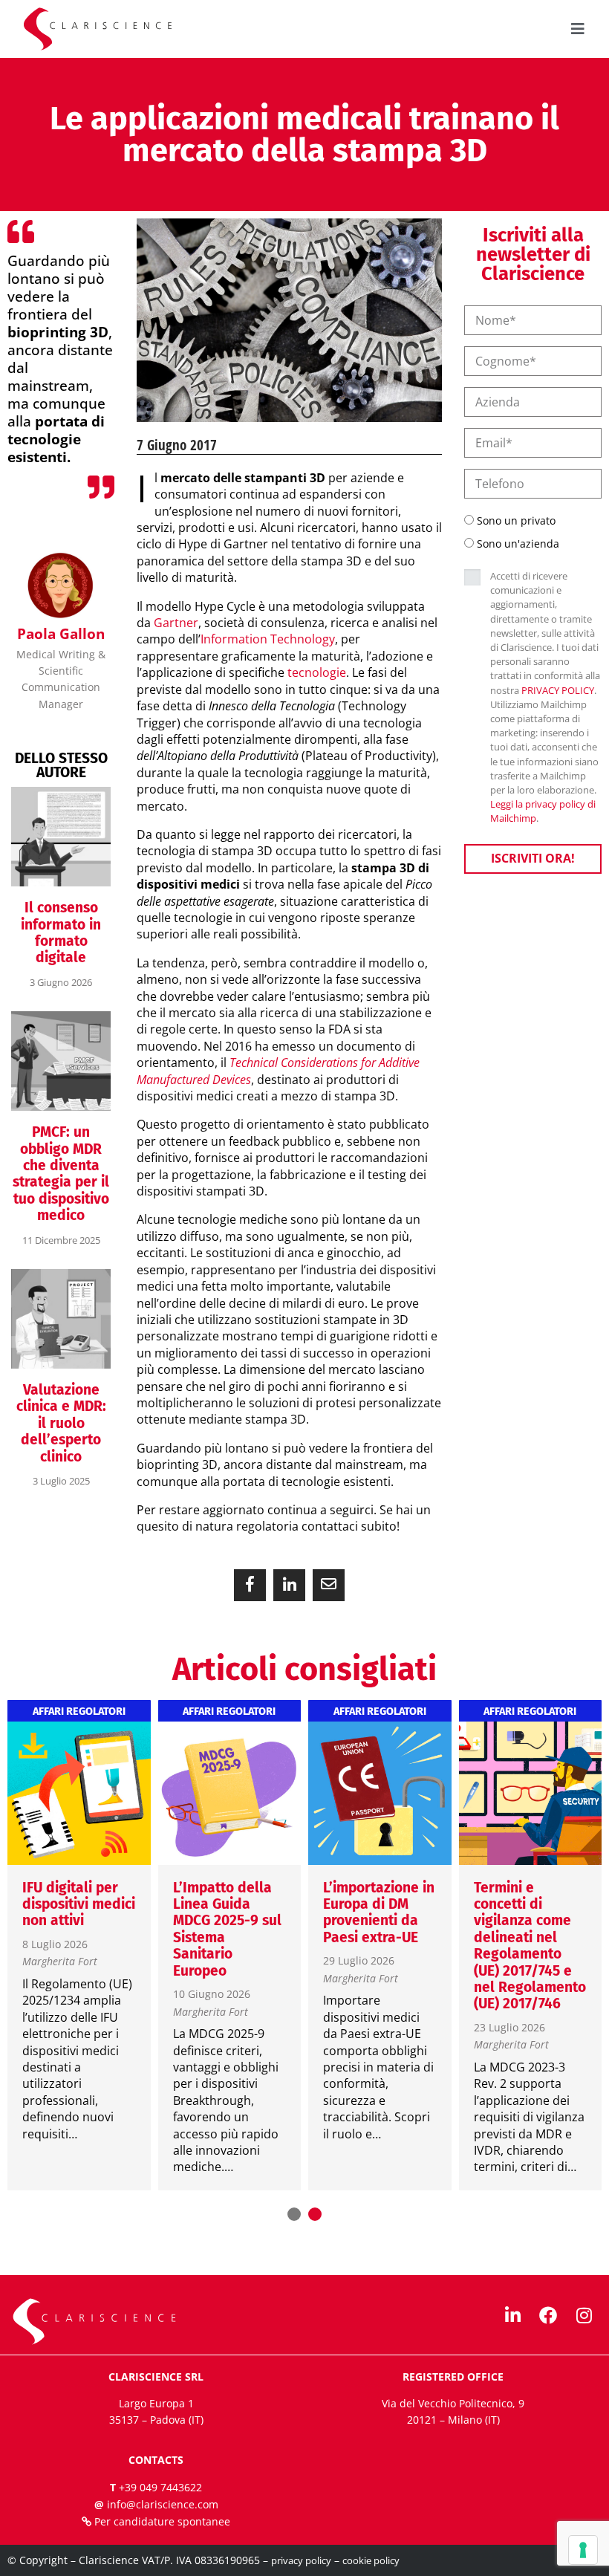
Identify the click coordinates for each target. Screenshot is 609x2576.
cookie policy (371, 2560)
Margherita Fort (60, 1962)
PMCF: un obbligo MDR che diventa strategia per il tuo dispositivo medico (61, 1174)
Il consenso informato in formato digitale (61, 932)
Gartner (176, 623)
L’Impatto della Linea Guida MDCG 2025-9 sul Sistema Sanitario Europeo (227, 1929)
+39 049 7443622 (160, 2487)
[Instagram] (584, 2315)
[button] (250, 1585)
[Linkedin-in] (512, 2315)
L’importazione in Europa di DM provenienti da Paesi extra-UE (379, 1912)
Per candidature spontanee (162, 2521)
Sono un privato (516, 520)
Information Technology (268, 639)
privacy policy (301, 2560)
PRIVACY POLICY (558, 690)
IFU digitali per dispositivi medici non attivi (79, 1904)
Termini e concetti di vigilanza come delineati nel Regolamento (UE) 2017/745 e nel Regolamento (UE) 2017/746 (530, 1946)
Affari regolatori (79, 1712)
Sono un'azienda (518, 544)
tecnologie (317, 672)
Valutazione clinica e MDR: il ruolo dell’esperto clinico (61, 1423)
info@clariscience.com (163, 2504)
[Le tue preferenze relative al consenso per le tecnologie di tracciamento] (583, 2550)
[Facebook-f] (548, 2315)
